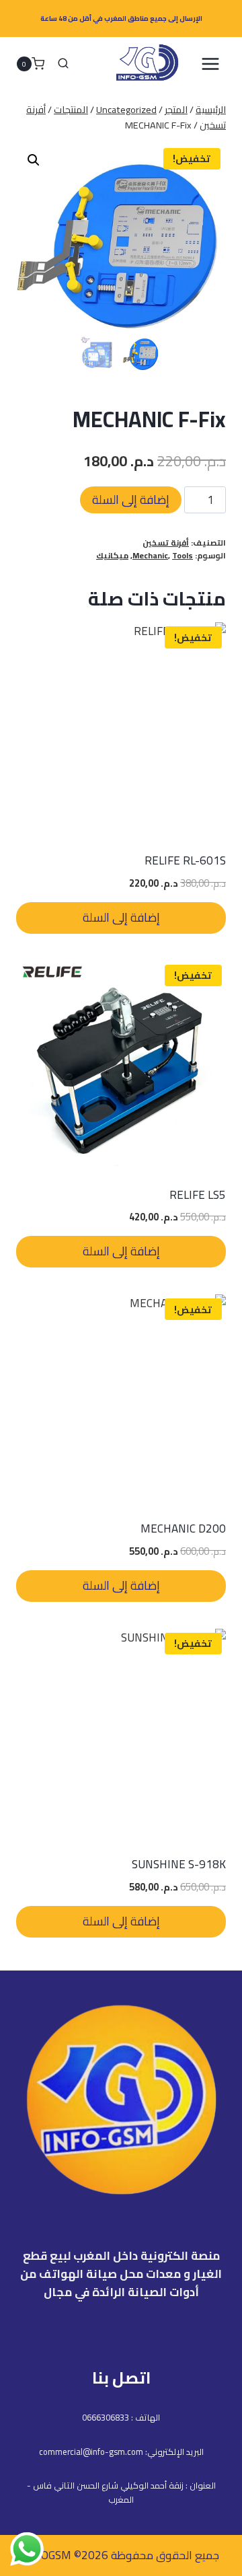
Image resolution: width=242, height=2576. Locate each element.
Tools (183, 555)
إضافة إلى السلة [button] (121, 917)
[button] (34, 160)
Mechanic (150, 555)
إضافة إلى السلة (131, 500)
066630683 (103, 2417)
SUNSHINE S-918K (179, 1864)
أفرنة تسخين (166, 543)
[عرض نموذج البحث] (63, 64)
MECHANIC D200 (183, 1529)
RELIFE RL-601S (185, 860)
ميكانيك (112, 555)
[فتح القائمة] (210, 64)
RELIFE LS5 (198, 1195)
